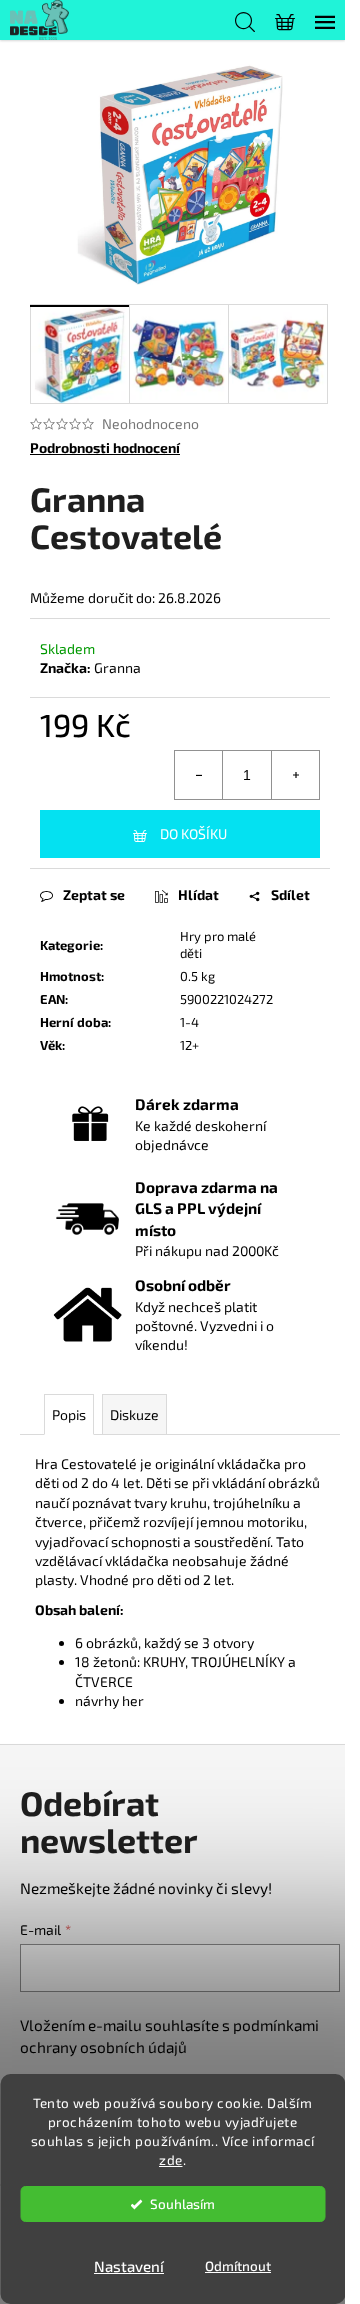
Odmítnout (238, 2266)
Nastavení (129, 2266)
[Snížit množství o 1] (199, 775)
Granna (117, 667)
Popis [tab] (69, 1414)
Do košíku (193, 833)
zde (171, 2160)
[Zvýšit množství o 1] (295, 775)
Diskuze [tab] (134, 1414)
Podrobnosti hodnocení (105, 447)
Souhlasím (182, 2204)
